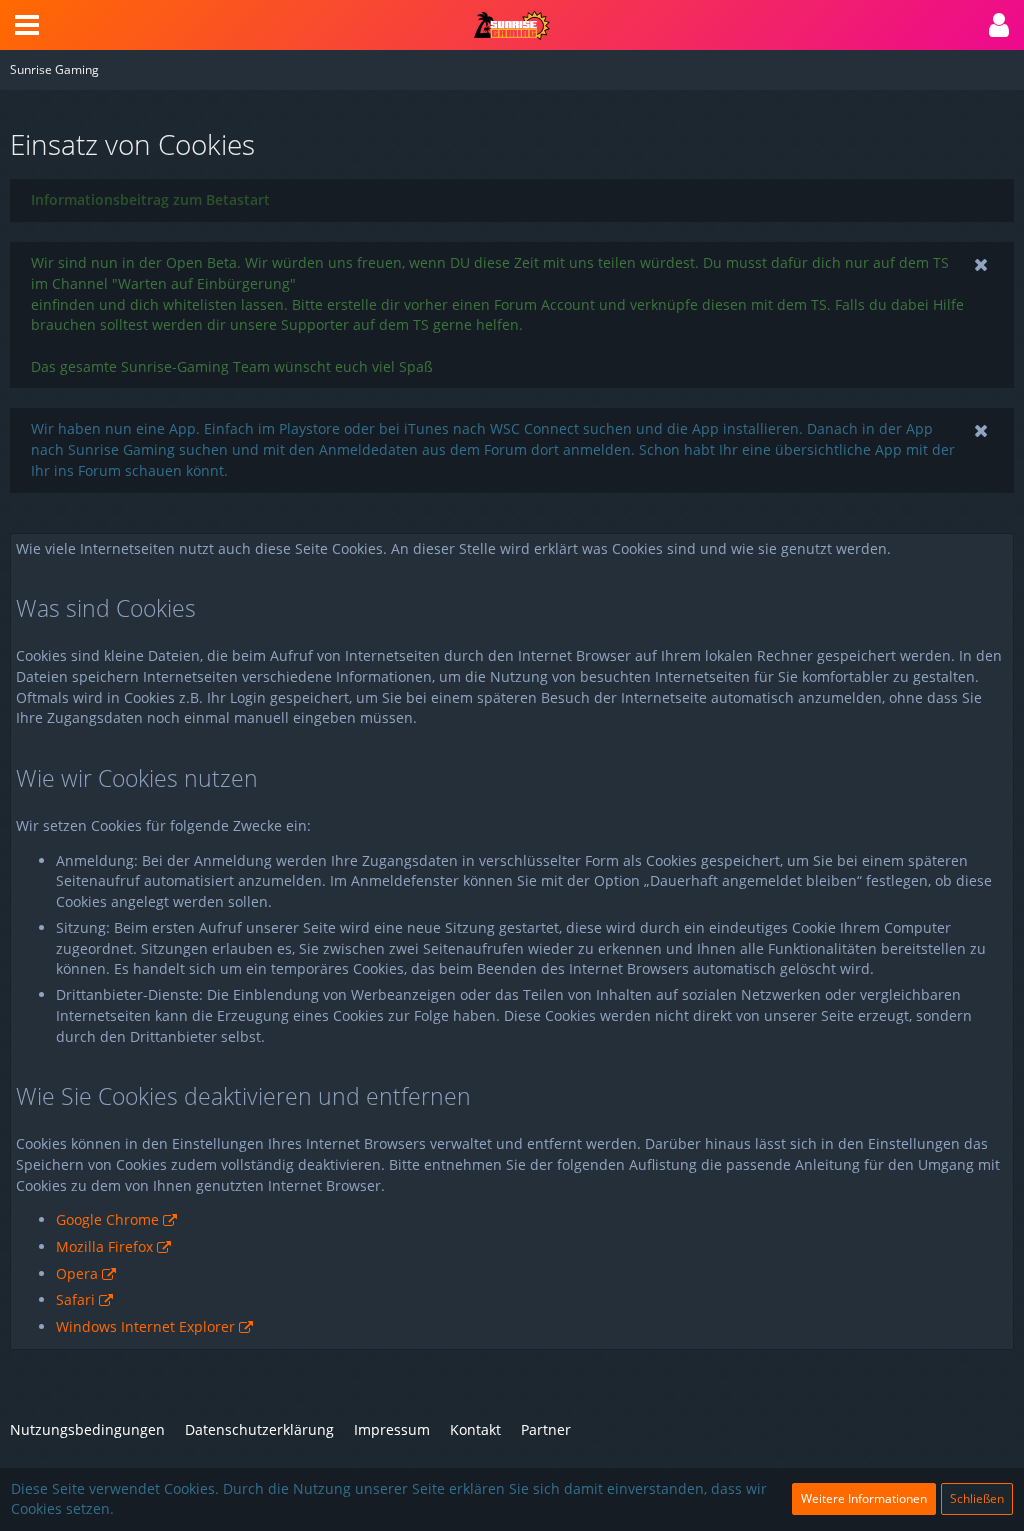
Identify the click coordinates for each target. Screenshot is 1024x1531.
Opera (77, 1273)
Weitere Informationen (864, 1498)
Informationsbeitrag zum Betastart (150, 199)
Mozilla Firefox (104, 1246)
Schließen (977, 1498)
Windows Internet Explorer (145, 1326)
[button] (27, 25)
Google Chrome (107, 1219)
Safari (75, 1299)
